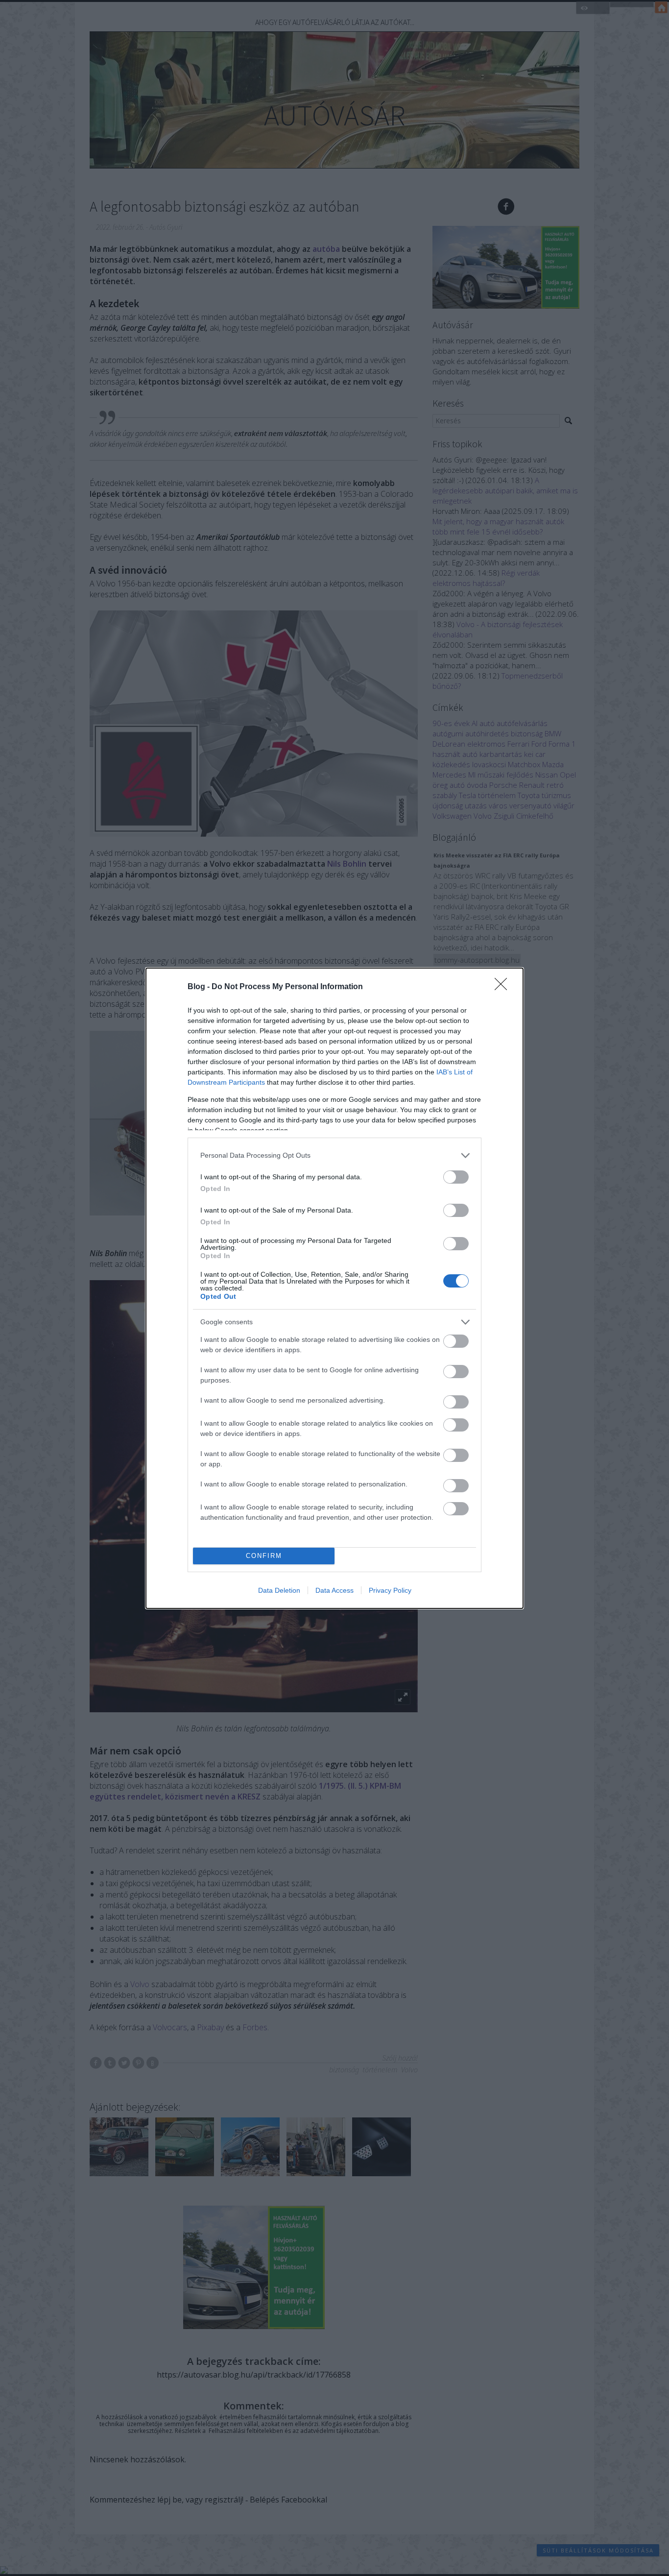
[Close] (504, 987)
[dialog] (334, 1288)
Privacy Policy (390, 1590)
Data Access (334, 1590)
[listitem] (334, 1155)
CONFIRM (264, 1556)
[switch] (456, 1177)
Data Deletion (279, 1590)
